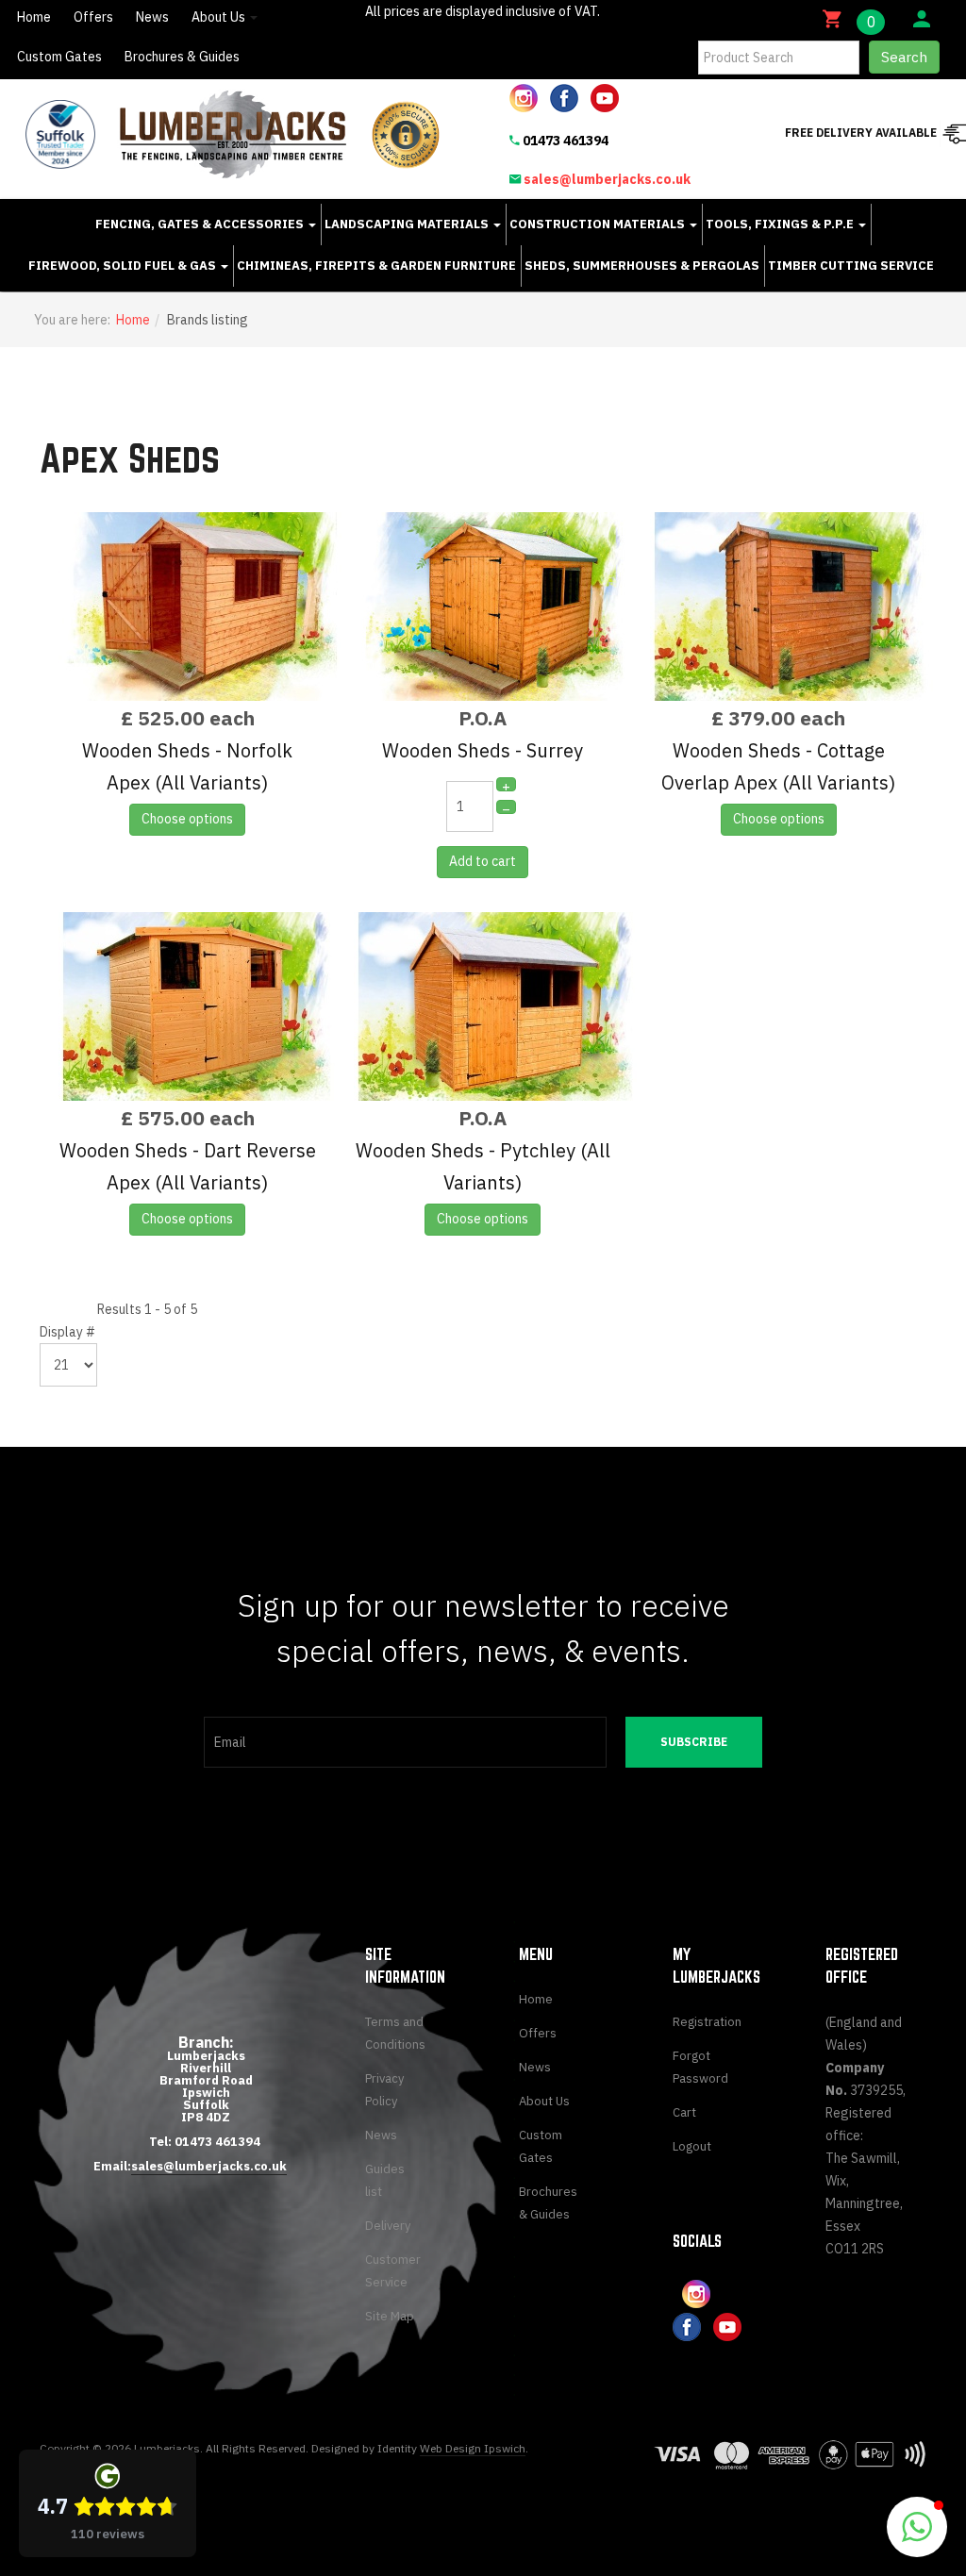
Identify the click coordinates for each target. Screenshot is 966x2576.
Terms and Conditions (395, 2033)
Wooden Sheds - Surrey (483, 750)
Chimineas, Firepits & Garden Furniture (376, 266)
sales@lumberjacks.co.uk (607, 179)
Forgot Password (700, 2067)
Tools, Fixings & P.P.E (781, 224)
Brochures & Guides (182, 57)
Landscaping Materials (408, 224)
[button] (917, 2527)
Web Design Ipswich (473, 2448)
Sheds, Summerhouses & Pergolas (642, 266)
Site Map (390, 2316)
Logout (692, 2146)
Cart (684, 2112)
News (152, 17)
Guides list (385, 2180)
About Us (220, 17)
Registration (702, 2022)
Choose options (187, 819)
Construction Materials (599, 224)
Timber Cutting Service (851, 266)
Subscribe (694, 1742)
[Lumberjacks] (233, 134)
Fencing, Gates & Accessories (201, 224)
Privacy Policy (384, 2090)
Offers (93, 17)
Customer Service (393, 2271)
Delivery (388, 2226)
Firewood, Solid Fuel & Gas (124, 266)
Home (34, 17)
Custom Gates (59, 57)
